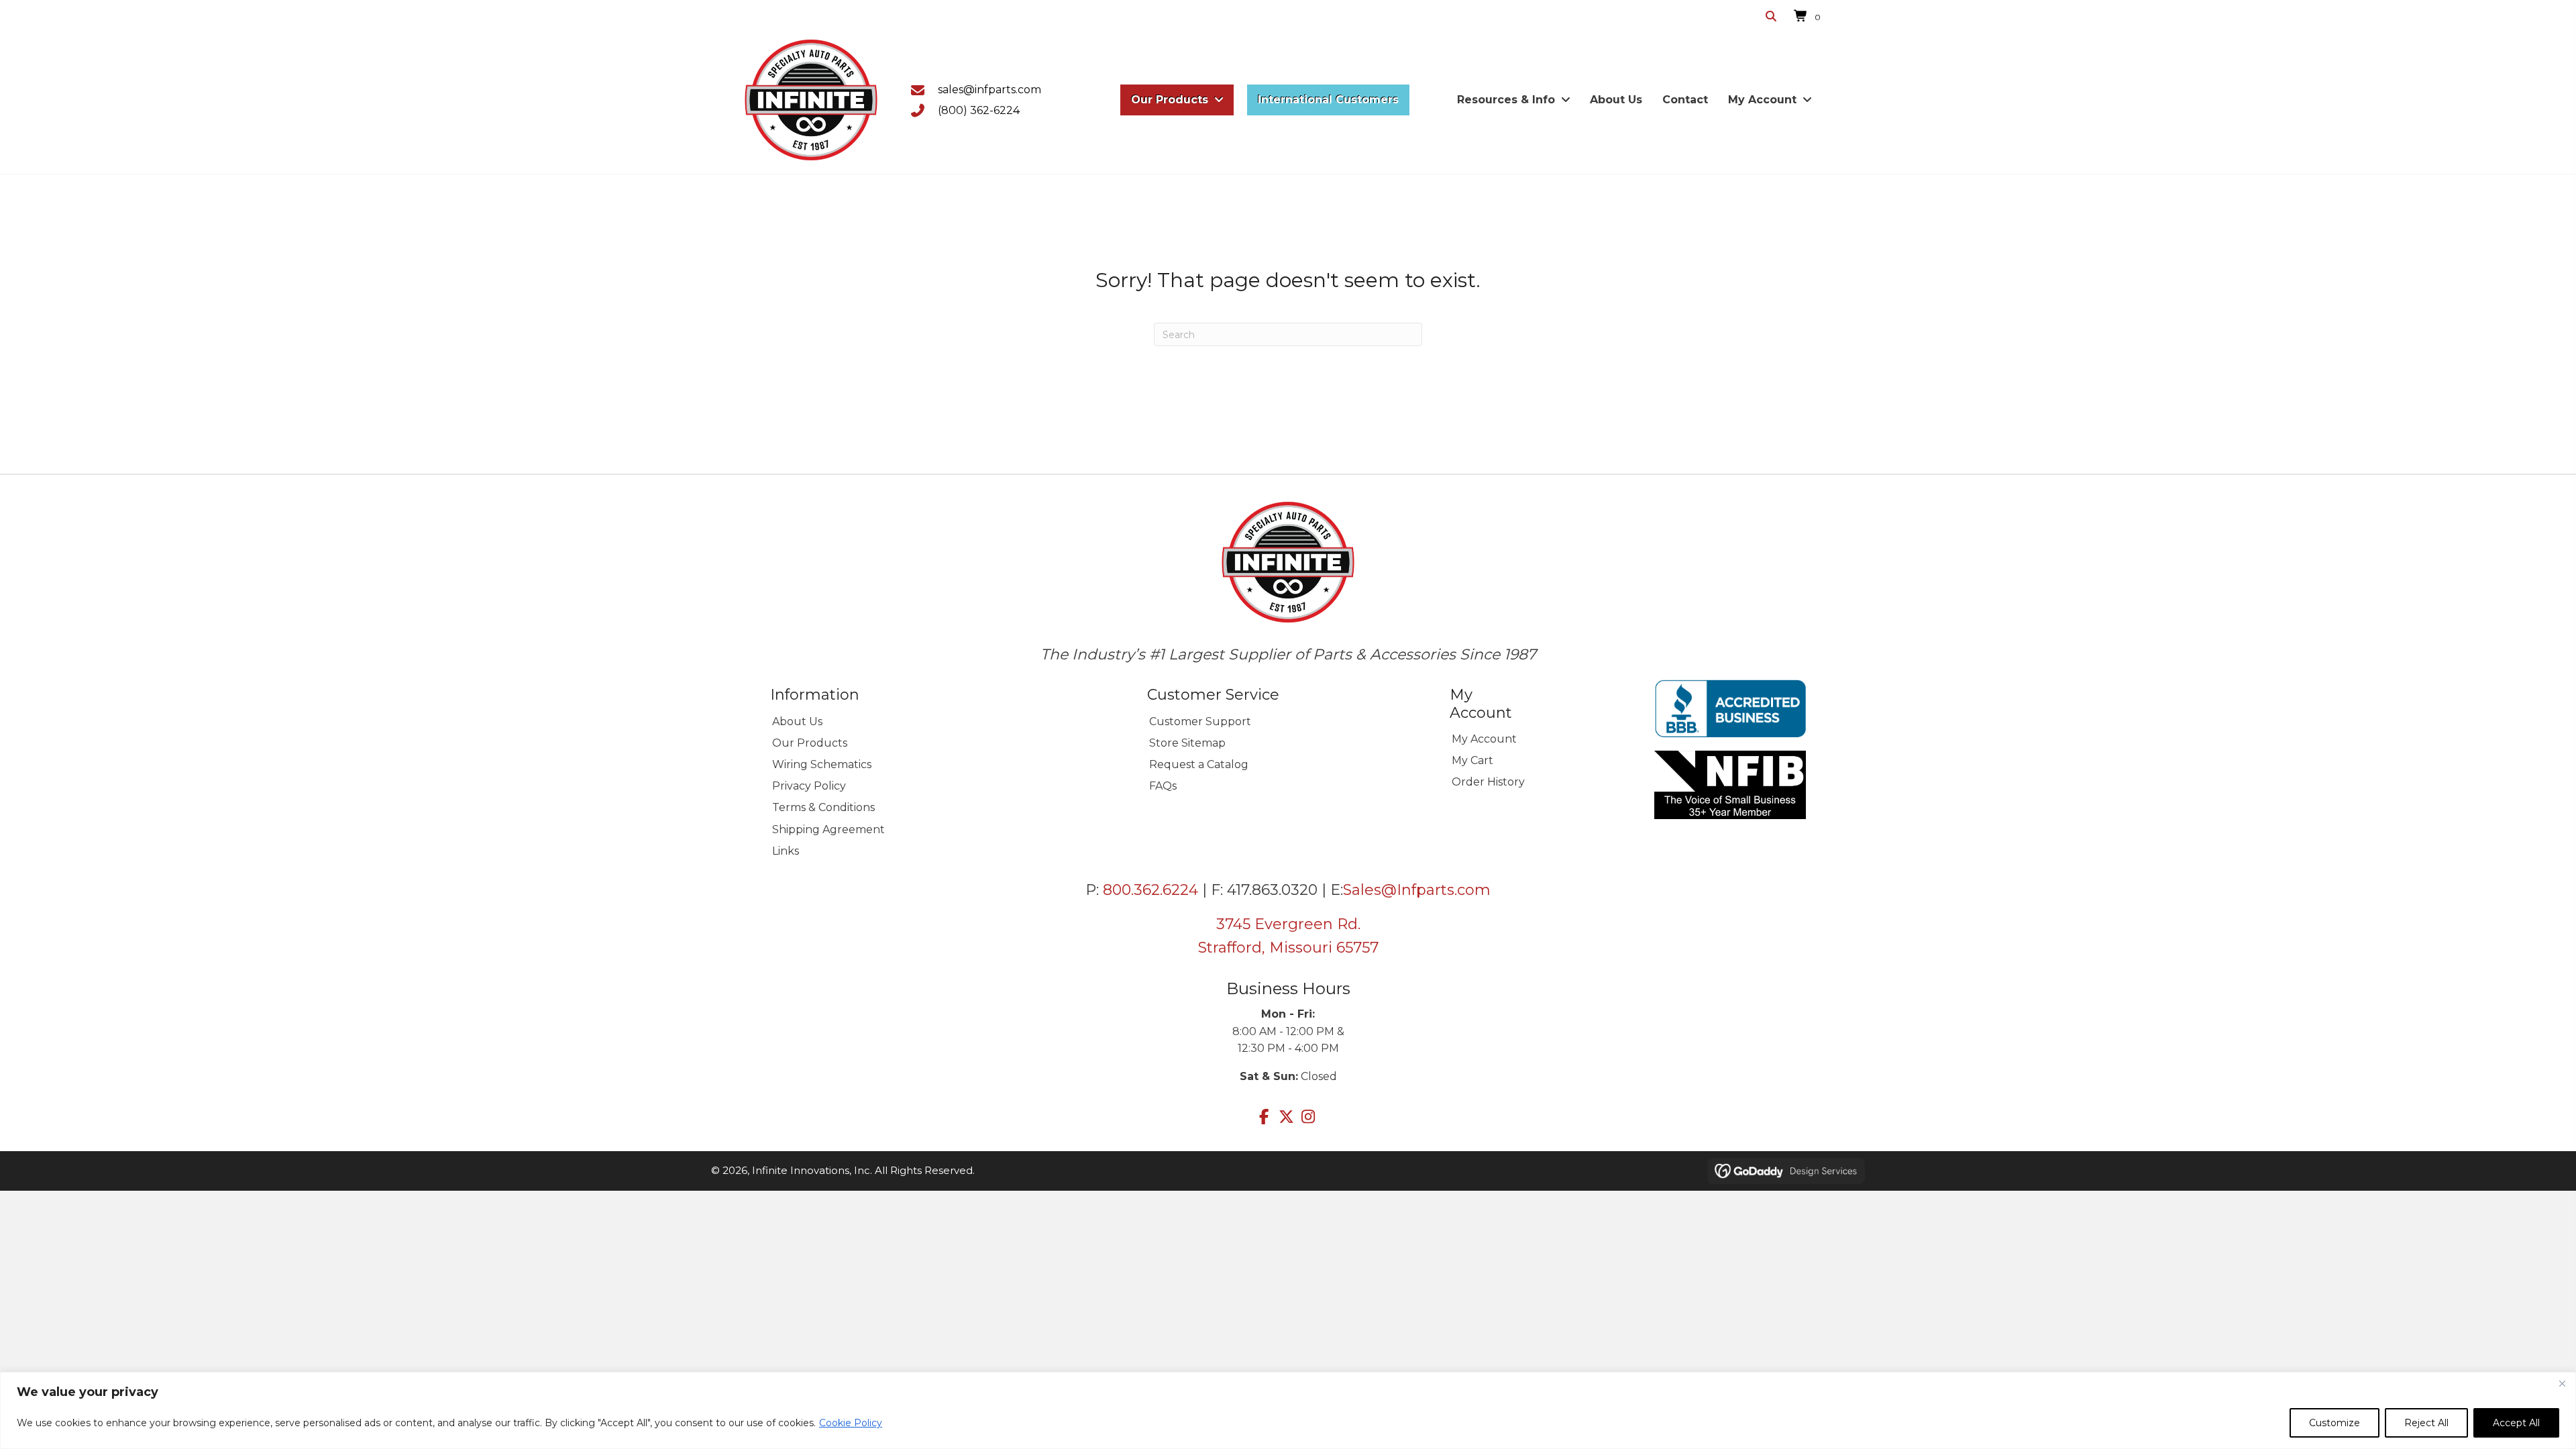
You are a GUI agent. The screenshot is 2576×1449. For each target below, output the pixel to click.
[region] (1288, 1410)
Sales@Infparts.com (1417, 890)
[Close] (2562, 1383)
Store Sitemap (1187, 743)
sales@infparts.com (989, 90)
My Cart (1472, 760)
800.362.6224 (1150, 890)
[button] (1264, 1117)
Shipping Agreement (828, 829)
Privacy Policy (809, 786)
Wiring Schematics (822, 764)
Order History (1488, 782)
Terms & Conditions (823, 807)
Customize (2334, 1423)
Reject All (2426, 1423)
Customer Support (1200, 721)
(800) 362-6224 (979, 110)
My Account (1484, 739)
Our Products (810, 743)
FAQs (1163, 786)
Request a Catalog (1199, 764)
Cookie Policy (851, 1423)
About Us (797, 721)
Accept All (2516, 1423)
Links (786, 851)
